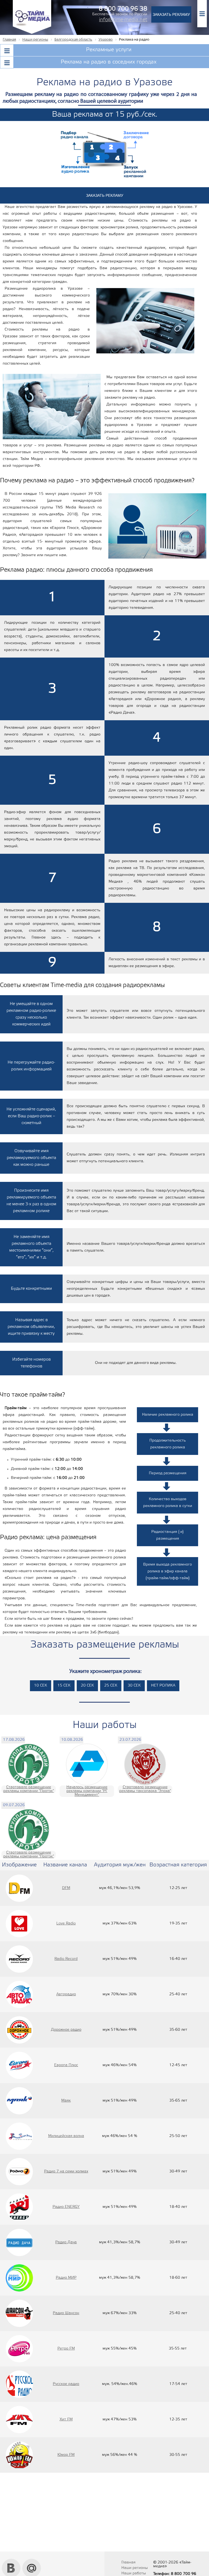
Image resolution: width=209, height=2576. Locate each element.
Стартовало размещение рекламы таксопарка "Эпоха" (145, 1789)
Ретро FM (66, 2349)
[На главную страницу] (32, 33)
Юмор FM (66, 2455)
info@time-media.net (123, 20)
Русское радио (66, 2384)
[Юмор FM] (19, 2455)
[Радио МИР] (19, 2278)
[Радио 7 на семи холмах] (19, 2172)
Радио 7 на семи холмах (66, 2171)
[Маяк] (19, 2101)
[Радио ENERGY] (19, 2207)
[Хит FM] (19, 2420)
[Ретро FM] (19, 2349)
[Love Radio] (19, 1924)
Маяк (66, 2101)
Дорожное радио (66, 2030)
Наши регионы (135, 2568)
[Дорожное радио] (19, 2030)
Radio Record (66, 1959)
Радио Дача (66, 2242)
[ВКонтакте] (11, 2561)
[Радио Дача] (19, 2242)
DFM (66, 1888)
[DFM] (19, 1888)
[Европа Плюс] (19, 2065)
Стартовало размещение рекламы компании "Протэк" (29, 1789)
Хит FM (66, 2419)
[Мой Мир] (32, 2561)
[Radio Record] (19, 1959)
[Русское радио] (19, 2384)
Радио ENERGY (66, 2207)
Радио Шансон (66, 2313)
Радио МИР (66, 2278)
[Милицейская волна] (19, 2136)
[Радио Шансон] (19, 2313)
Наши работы (134, 2573)
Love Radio (66, 1923)
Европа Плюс (66, 2065)
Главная (128, 2563)
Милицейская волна (66, 2136)
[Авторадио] (19, 1994)
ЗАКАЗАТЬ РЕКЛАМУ (171, 14)
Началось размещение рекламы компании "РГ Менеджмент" (87, 1791)
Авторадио (66, 1994)
